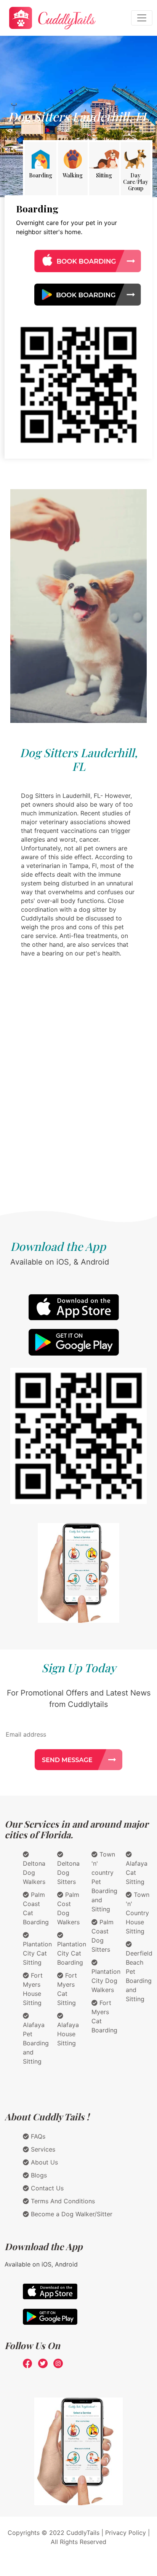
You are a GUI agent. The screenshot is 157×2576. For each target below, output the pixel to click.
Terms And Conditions (62, 2201)
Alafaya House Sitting (68, 2034)
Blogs (38, 2175)
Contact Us (46, 2188)
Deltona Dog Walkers (34, 1873)
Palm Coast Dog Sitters (103, 1936)
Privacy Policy (126, 2533)
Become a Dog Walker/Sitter (71, 2214)
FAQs (37, 2136)
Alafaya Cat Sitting (137, 1873)
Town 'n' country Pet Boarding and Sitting (104, 1882)
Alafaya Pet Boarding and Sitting (36, 2043)
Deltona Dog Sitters (68, 1873)
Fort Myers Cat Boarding (104, 2016)
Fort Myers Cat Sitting (67, 1989)
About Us (43, 2162)
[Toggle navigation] (142, 18)
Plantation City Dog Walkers (106, 1981)
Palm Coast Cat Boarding (36, 1908)
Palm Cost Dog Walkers (68, 1908)
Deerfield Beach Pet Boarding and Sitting (139, 1976)
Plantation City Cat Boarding (72, 1953)
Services (42, 2149)
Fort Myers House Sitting (33, 1989)
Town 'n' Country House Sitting (138, 1913)
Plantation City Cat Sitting (37, 1953)
